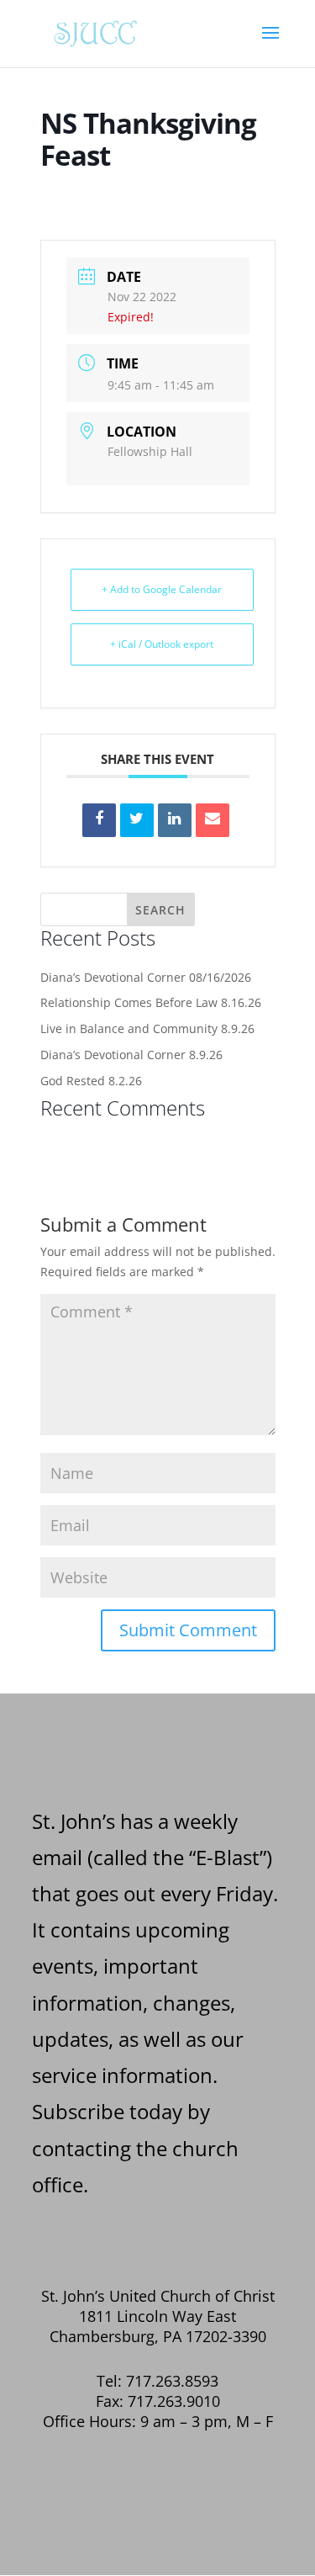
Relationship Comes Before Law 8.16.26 (151, 1002)
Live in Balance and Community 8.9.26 (147, 1028)
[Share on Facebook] (99, 820)
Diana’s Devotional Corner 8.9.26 (131, 1055)
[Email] (213, 820)
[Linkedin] (175, 820)
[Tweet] (137, 820)
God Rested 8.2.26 (91, 1081)
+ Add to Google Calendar (162, 589)
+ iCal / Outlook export (162, 644)
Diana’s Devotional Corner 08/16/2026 (146, 977)
